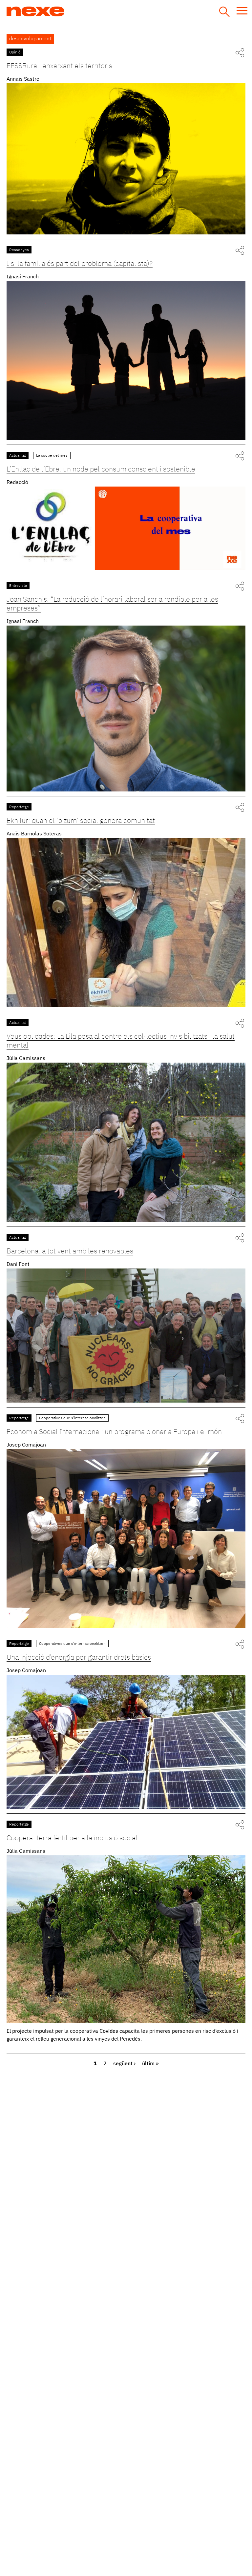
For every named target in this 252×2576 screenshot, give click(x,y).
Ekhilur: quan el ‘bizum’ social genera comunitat (81, 821)
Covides (109, 2031)
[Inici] (60, 11)
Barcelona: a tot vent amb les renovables (70, 1251)
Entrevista (18, 586)
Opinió (15, 52)
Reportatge (19, 807)
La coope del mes (52, 456)
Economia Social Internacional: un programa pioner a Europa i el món (114, 1432)
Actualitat (18, 456)
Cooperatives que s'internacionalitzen (72, 1418)
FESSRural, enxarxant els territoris (59, 66)
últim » (150, 2064)
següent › (124, 2064)
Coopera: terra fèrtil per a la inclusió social (72, 1838)
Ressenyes (19, 250)
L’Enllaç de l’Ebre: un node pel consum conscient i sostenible (101, 469)
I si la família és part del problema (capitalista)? (80, 264)
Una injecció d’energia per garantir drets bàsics (79, 1658)
